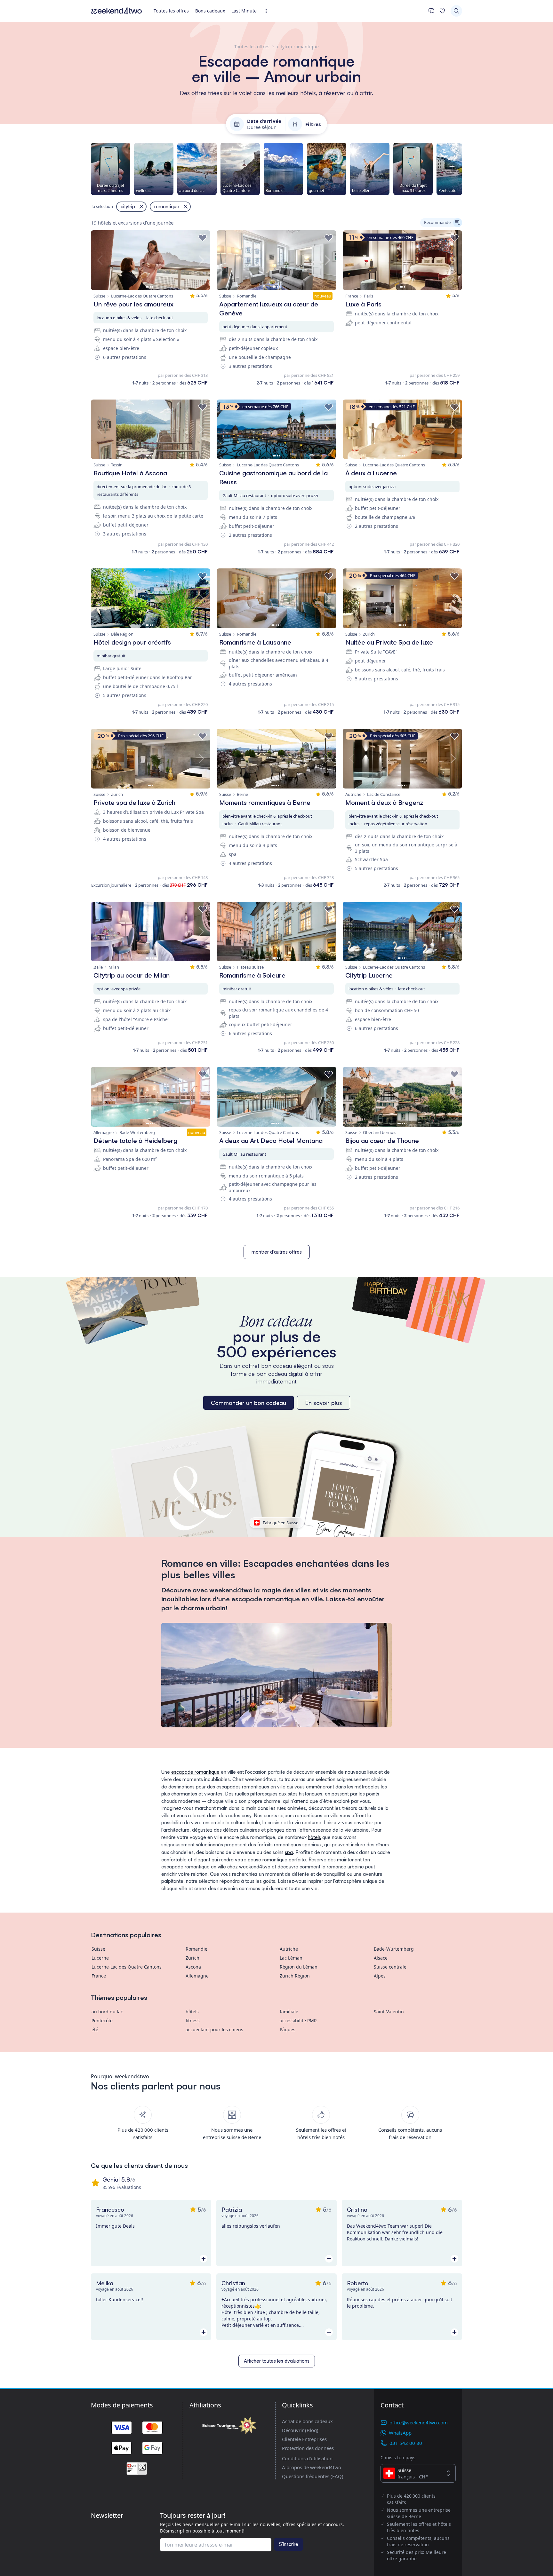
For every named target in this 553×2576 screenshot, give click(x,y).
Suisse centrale (390, 1967)
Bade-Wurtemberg (394, 1949)
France (99, 1976)
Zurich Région (295, 1976)
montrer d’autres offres (277, 1252)
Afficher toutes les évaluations (277, 2361)
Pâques (288, 2029)
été (95, 2029)
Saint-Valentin (389, 2012)
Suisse (98, 1949)
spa (289, 1852)
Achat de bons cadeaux (307, 2421)
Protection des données (308, 2448)
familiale (289, 2012)
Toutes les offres (171, 11)
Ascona (193, 1967)
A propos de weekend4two (312, 2467)
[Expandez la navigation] (268, 11)
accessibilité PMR (298, 2021)
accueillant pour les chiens (214, 2029)
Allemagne (197, 1976)
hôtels (314, 1837)
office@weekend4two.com (419, 2422)
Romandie (196, 1949)
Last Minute (244, 11)
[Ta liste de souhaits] (442, 11)
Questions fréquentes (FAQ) (313, 2476)
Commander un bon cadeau (248, 1403)
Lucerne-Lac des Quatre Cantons (127, 1967)
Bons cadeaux (210, 11)
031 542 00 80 (406, 2443)
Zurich (192, 1958)
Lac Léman (291, 1958)
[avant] (462, 169)
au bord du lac (107, 2012)
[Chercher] (456, 11)
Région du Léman (299, 1967)
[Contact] (431, 11)
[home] (116, 11)
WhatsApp (400, 2433)
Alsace (381, 1958)
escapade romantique (195, 1772)
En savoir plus (324, 1403)
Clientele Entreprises (304, 2439)
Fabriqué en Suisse (281, 1523)
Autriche (289, 1949)
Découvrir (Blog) (300, 2430)
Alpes (380, 1976)
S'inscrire (289, 2544)
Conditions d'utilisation (307, 2458)
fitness (193, 2021)
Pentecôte (102, 2021)
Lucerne (100, 1958)
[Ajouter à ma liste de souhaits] (203, 238)
